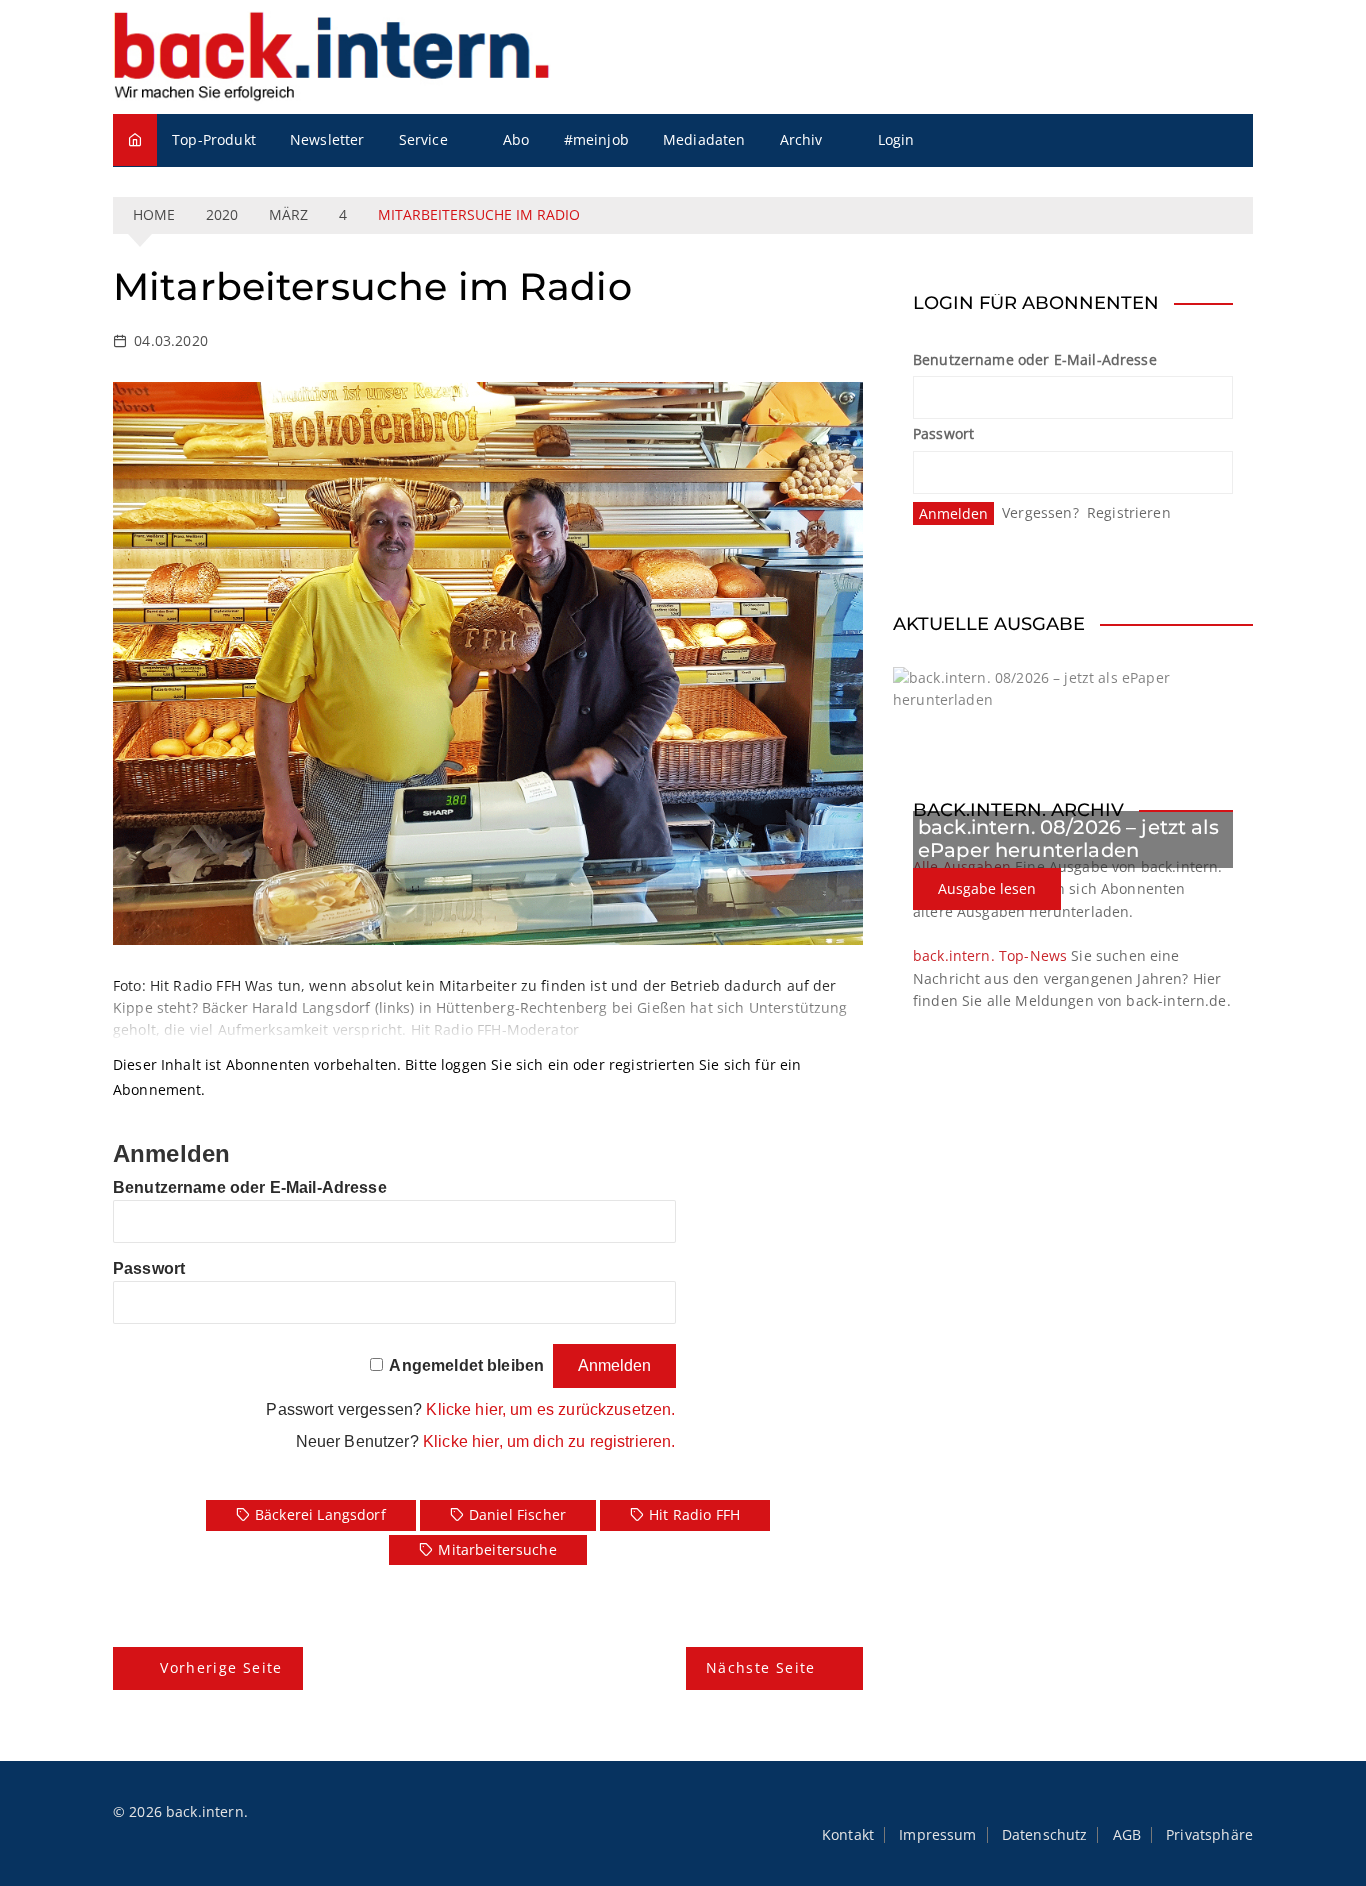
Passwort (149, 1268)
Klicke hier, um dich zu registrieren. (549, 1441)
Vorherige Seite (221, 1667)
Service (423, 139)
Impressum (937, 1835)
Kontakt (848, 1835)
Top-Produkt (214, 139)
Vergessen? (1040, 512)
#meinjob (596, 139)
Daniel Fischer (517, 1514)
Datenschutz (1045, 1835)
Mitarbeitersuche (497, 1549)
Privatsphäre (1209, 1835)
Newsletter (327, 139)
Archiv (801, 139)
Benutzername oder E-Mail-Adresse (250, 1187)
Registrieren (1129, 512)
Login (896, 139)
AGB (1127, 1835)
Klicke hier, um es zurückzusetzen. (550, 1409)
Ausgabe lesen (987, 888)
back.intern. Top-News (990, 955)
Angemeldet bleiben (466, 1365)
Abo (516, 139)
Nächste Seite (761, 1667)
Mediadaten (704, 139)
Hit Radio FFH (694, 1514)
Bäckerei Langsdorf (320, 1514)
